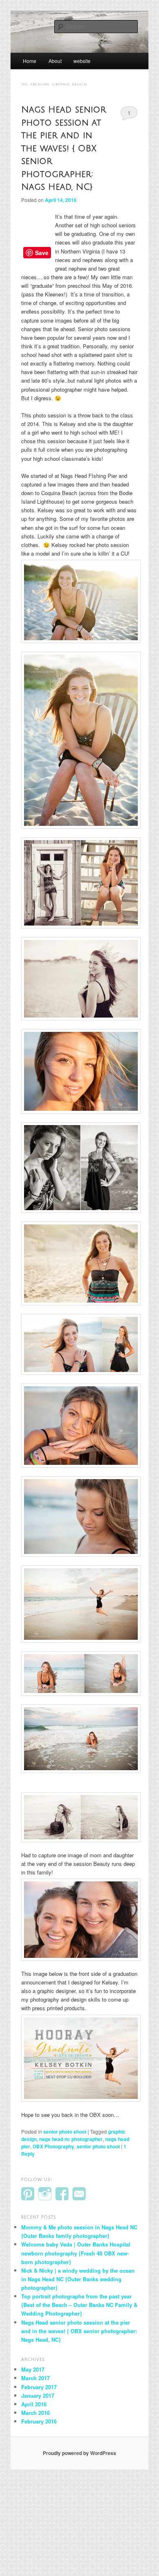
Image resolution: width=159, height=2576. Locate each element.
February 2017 (39, 2387)
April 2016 (34, 2404)
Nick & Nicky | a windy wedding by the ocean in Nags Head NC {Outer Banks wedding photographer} (78, 2279)
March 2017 (35, 2378)
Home (30, 61)
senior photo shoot (65, 2132)
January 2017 (38, 2396)
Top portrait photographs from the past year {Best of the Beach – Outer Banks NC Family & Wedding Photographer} (79, 2305)
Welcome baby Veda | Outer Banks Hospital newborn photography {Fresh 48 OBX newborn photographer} (76, 2253)
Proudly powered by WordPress (79, 2453)
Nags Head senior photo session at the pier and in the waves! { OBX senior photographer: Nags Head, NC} (64, 148)
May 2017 (33, 2369)
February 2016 (39, 2421)
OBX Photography (53, 2146)
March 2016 (35, 2413)
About (55, 61)
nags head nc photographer (71, 2139)
